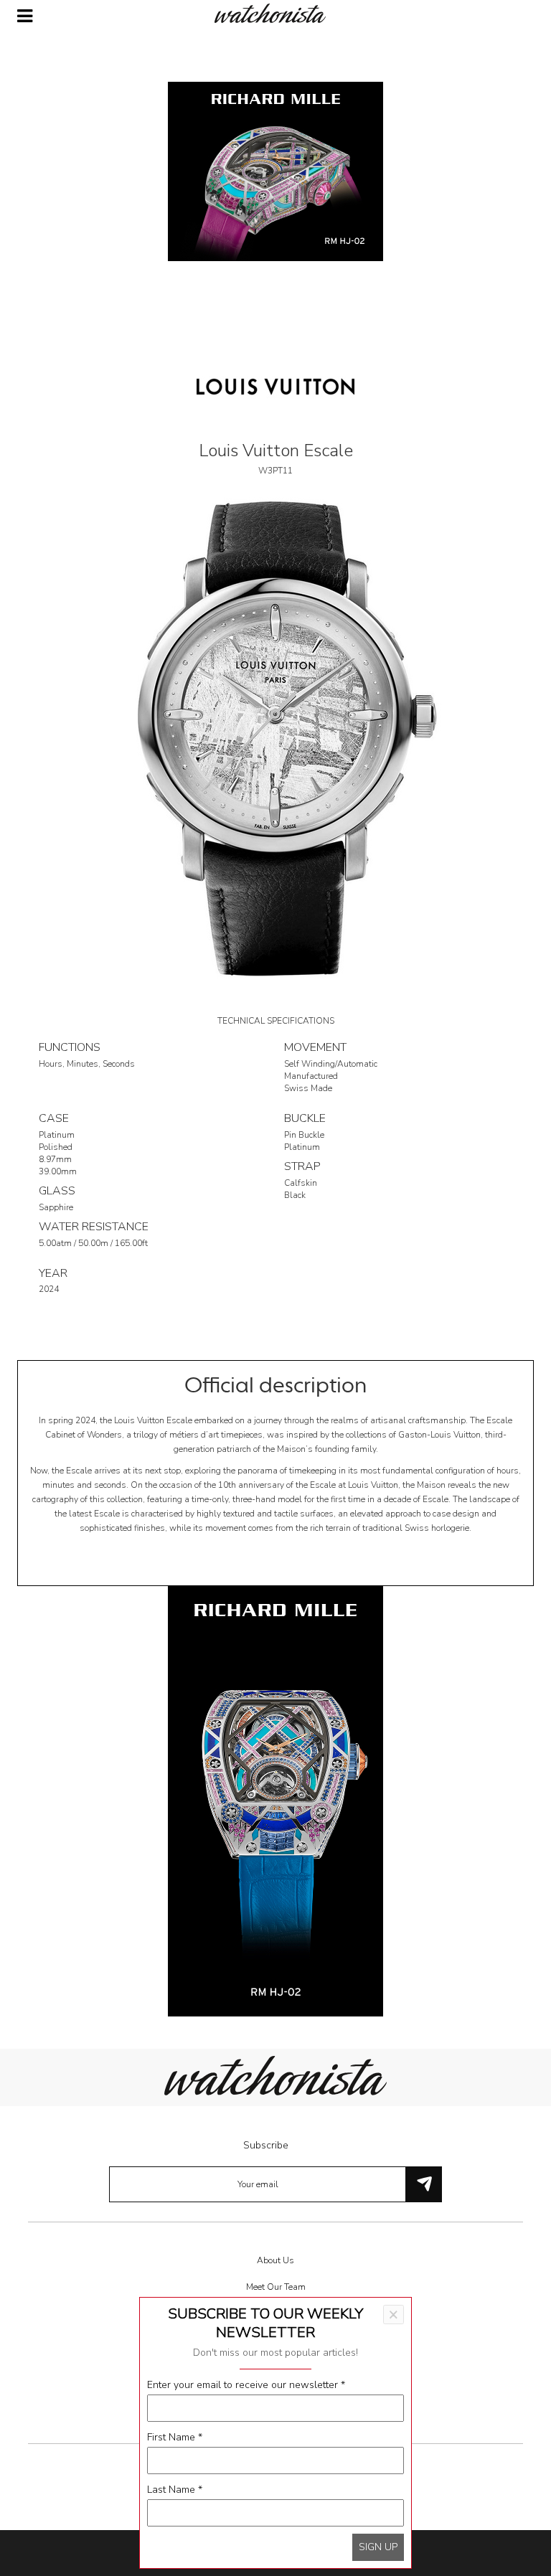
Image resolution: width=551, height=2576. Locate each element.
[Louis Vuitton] (275, 386)
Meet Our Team (276, 2287)
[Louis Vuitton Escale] (275, 738)
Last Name (175, 2490)
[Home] (275, 13)
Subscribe (266, 2145)
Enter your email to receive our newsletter (246, 2385)
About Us (275, 2260)
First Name (175, 2437)
